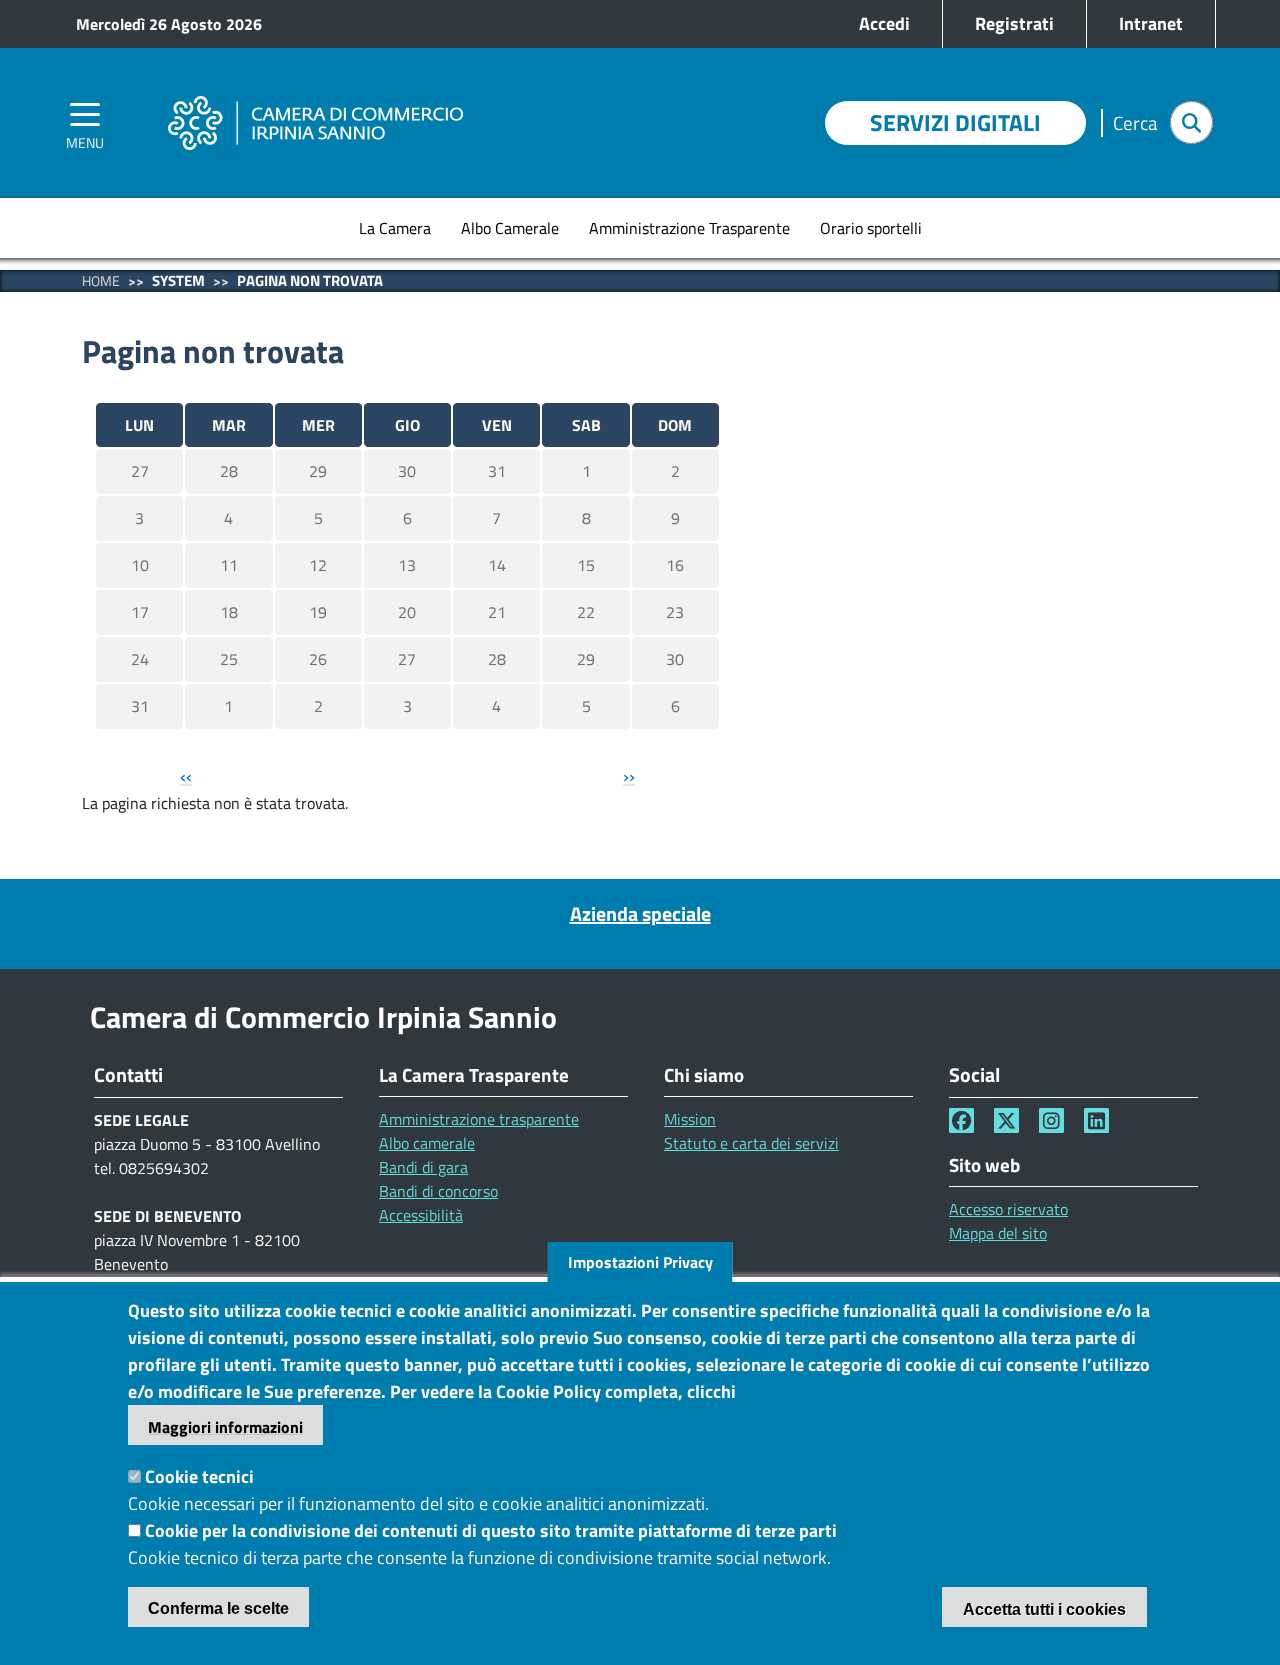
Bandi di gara (423, 1167)
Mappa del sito (998, 1233)
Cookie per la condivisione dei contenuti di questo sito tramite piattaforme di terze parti (491, 1530)
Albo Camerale (510, 228)
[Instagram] (1051, 1120)
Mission (690, 1119)
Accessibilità (421, 1215)
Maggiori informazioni (225, 1427)
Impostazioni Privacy (640, 1262)
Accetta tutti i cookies (1044, 1609)
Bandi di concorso (438, 1191)
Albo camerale (427, 1143)
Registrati (1014, 23)
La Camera (395, 228)
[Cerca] (1191, 122)
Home (101, 280)
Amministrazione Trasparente (689, 228)
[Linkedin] (1096, 1120)
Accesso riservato (1008, 1209)
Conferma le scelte (218, 1608)
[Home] (315, 95)
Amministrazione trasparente (479, 1119)
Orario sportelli (871, 228)
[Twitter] (1006, 1120)
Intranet (1151, 23)
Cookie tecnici (199, 1476)
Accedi (884, 23)
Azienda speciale (640, 914)
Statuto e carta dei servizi (751, 1143)
